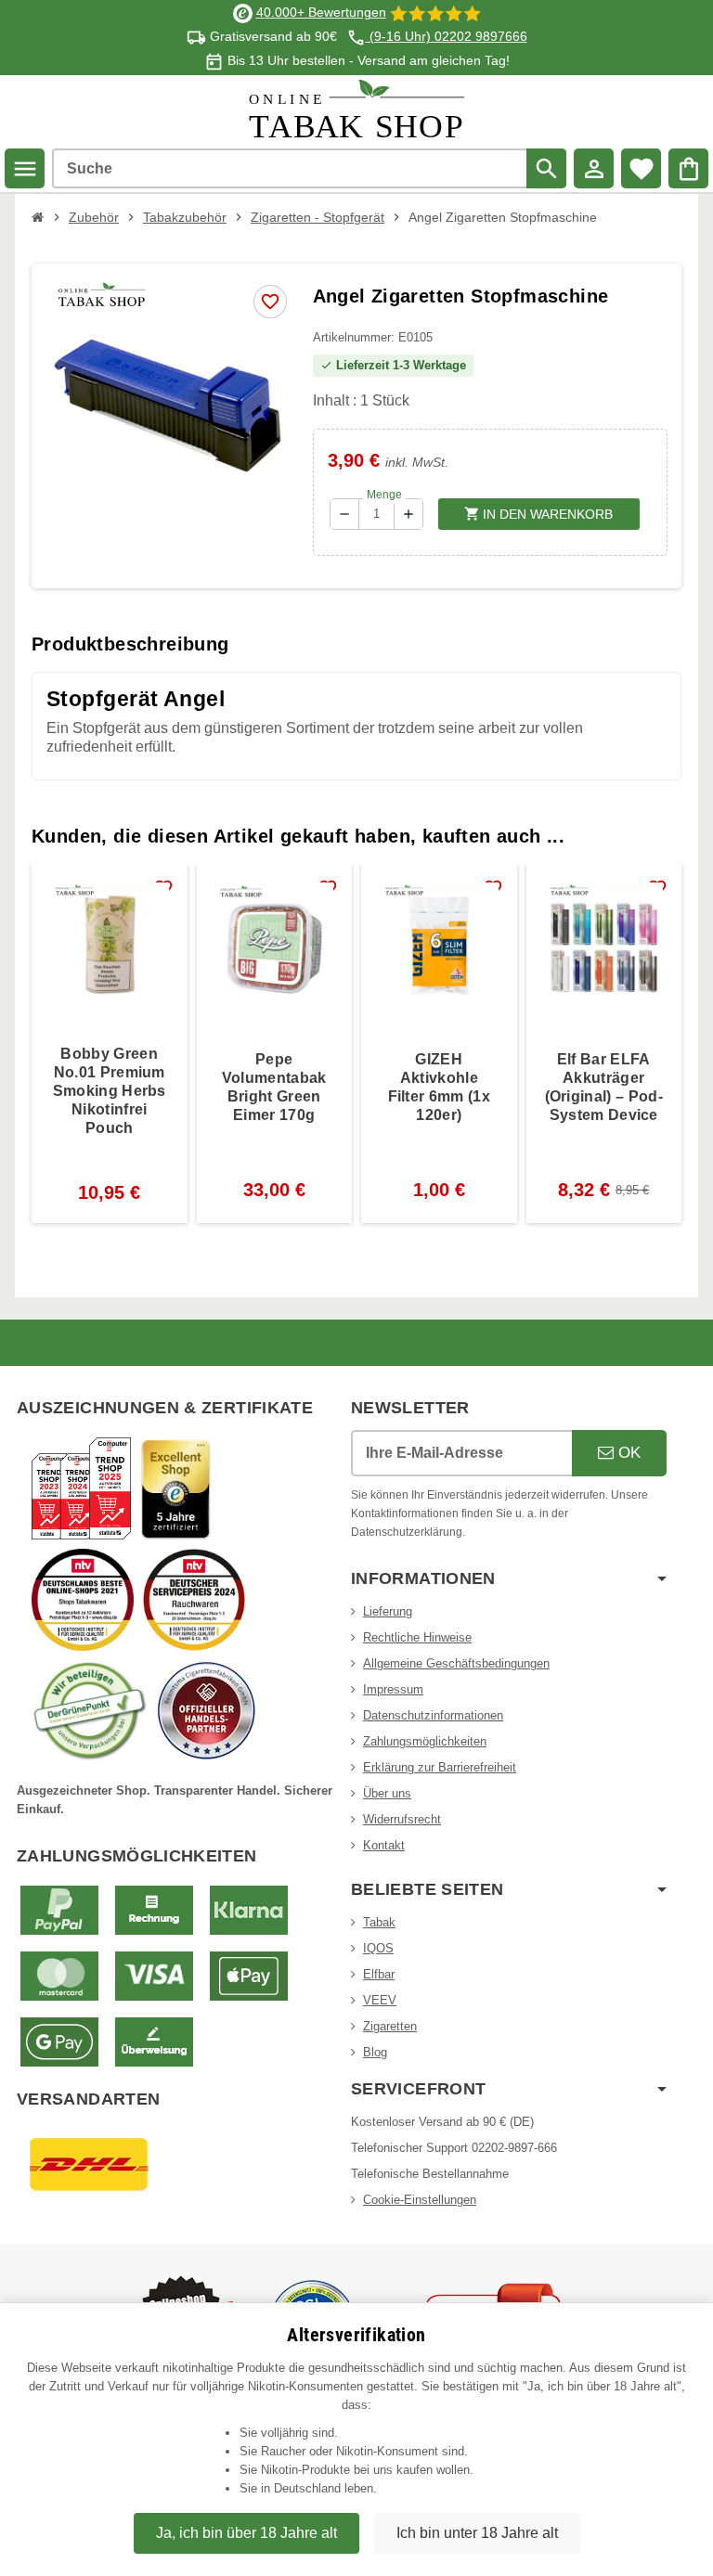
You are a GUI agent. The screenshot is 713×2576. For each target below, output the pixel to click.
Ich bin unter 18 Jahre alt (477, 2533)
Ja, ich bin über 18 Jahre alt (246, 2533)
